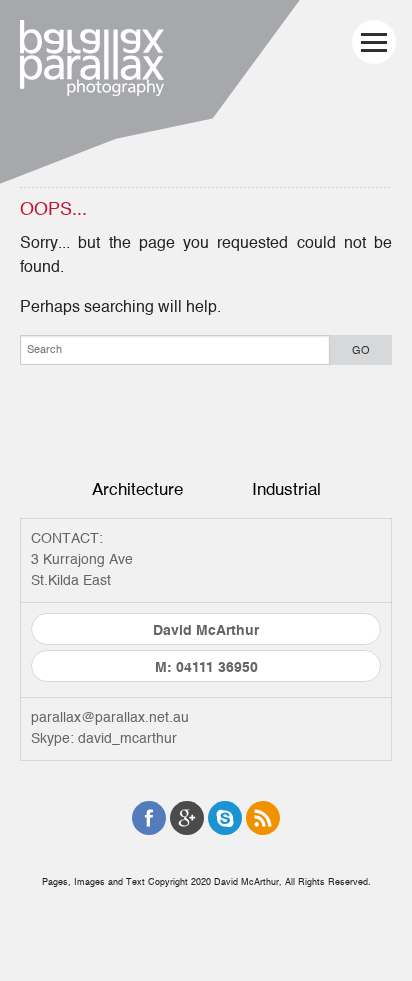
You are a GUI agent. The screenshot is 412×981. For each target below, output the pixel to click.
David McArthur (206, 631)
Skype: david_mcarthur (104, 739)
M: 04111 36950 (206, 668)
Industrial (286, 489)
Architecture (137, 489)
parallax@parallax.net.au (110, 718)
